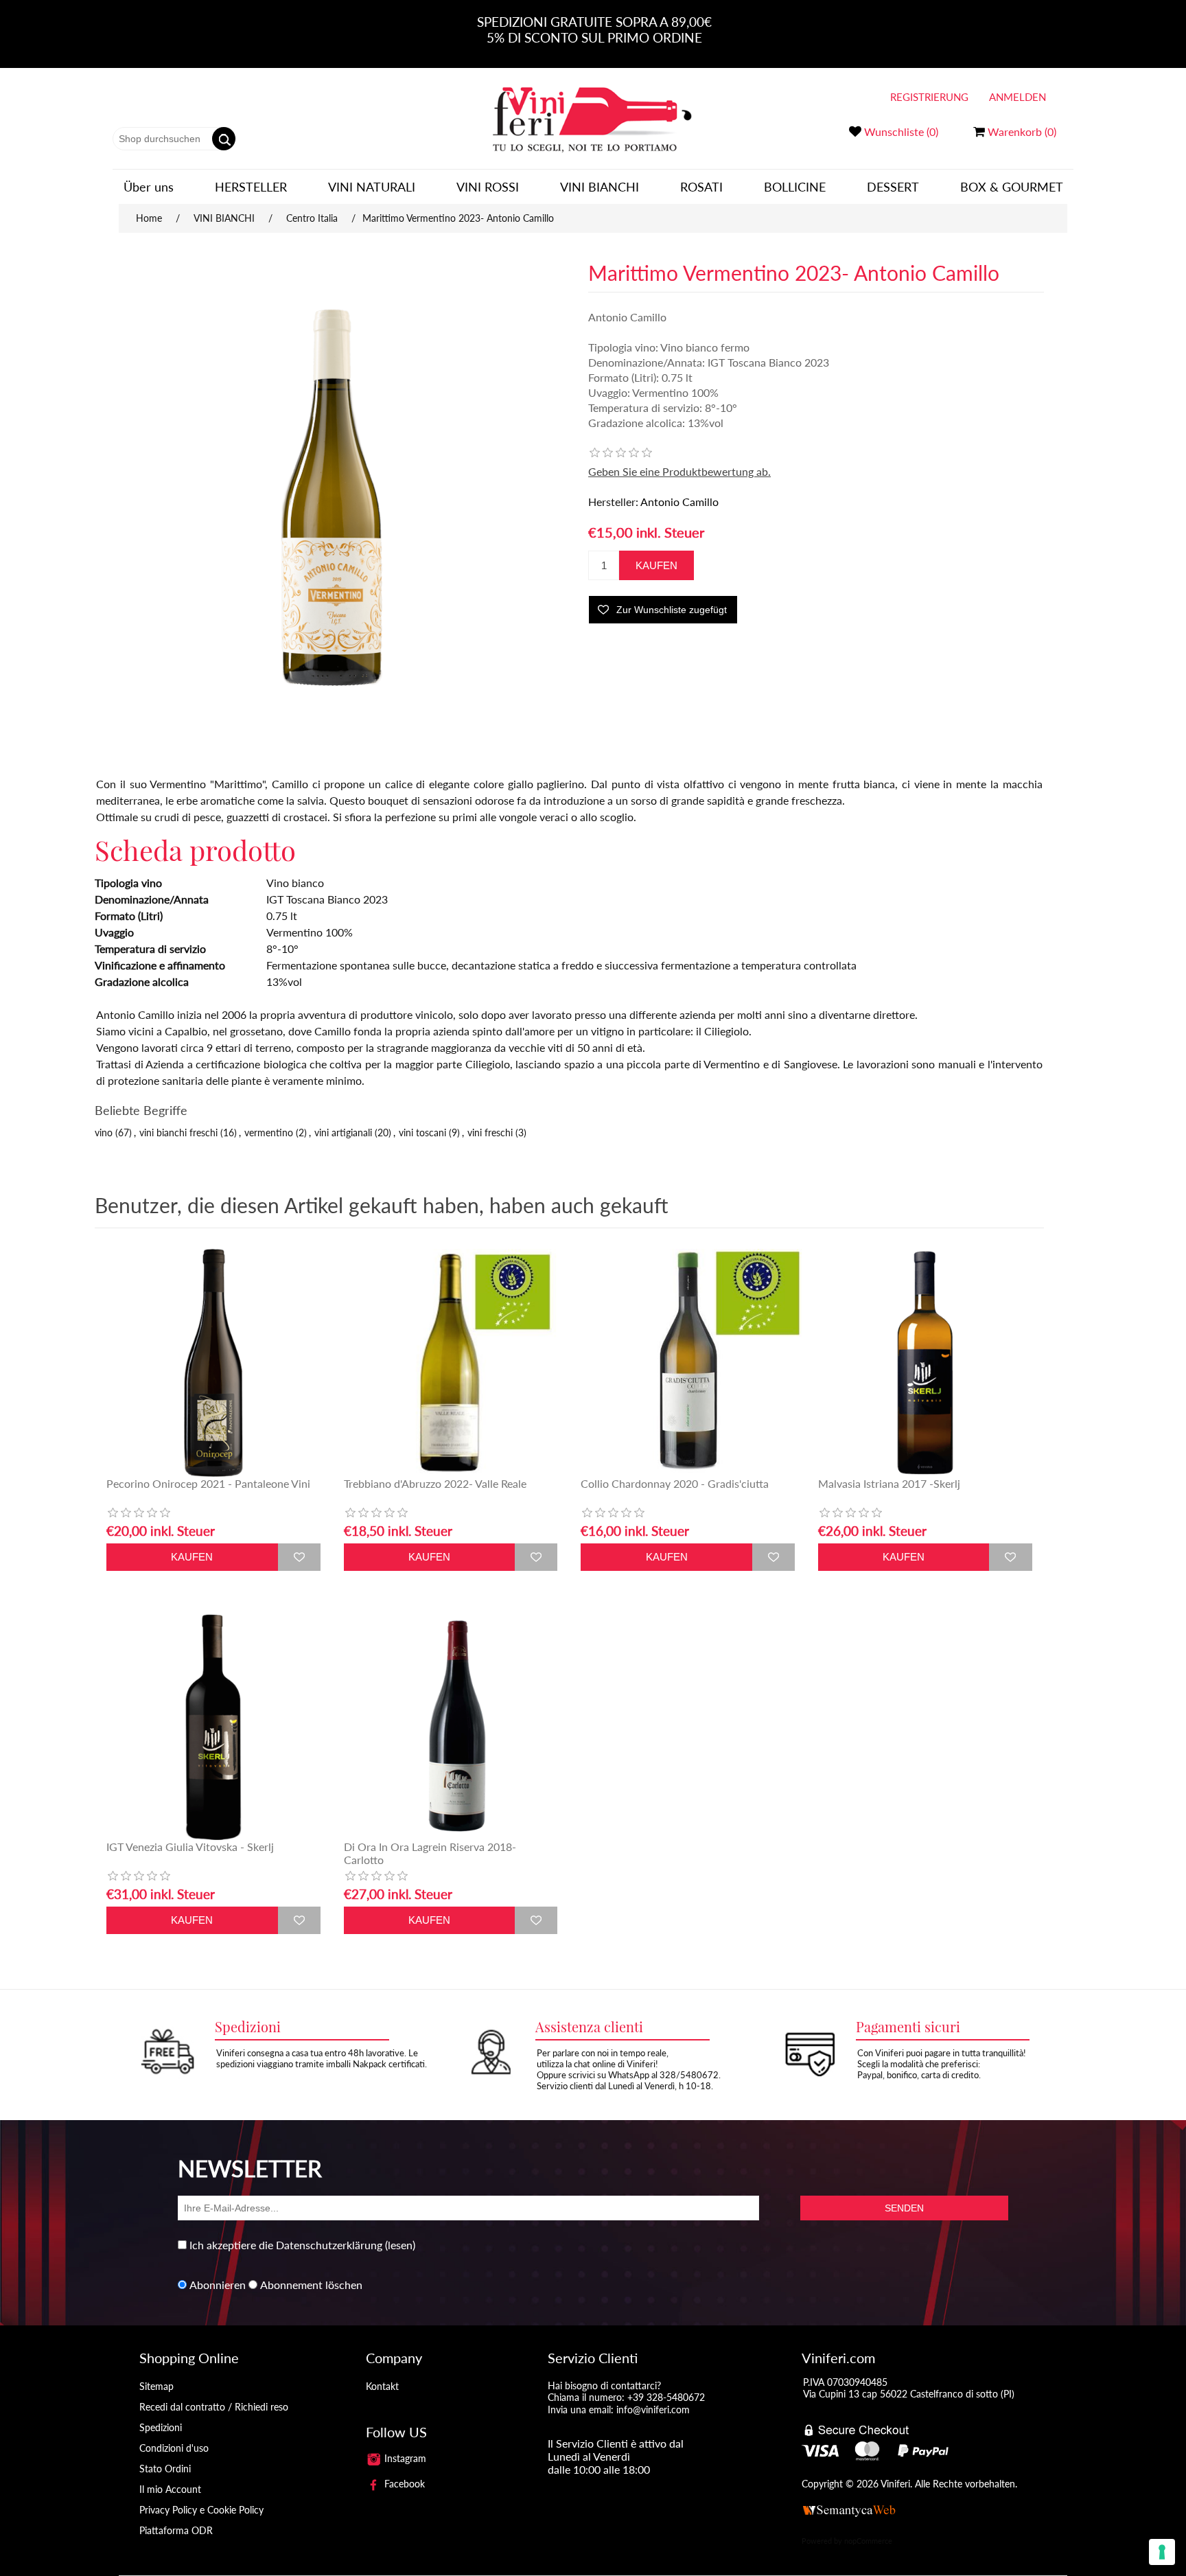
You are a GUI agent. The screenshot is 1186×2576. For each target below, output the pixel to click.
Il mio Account (170, 2489)
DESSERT (893, 187)
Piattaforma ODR (176, 2530)
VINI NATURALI (372, 187)
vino (104, 1132)
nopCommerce (868, 2541)
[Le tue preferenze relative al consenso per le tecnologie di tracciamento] (1162, 2552)
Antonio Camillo (679, 502)
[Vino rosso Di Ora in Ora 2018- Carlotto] (451, 1726)
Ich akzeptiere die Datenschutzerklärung (286, 2245)
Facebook (403, 2484)
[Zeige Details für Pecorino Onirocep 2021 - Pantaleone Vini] (213, 1363)
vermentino (269, 1132)
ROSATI (701, 187)
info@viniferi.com (653, 2410)
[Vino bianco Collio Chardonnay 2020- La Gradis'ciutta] (688, 1363)
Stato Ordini (165, 2469)
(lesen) (400, 2245)
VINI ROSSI (488, 187)
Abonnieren (218, 2285)
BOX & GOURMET (1012, 187)
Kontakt (382, 2386)
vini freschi (490, 1132)
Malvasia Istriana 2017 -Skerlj (889, 1483)
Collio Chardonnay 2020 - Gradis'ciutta (675, 1483)
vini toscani (422, 1132)
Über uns (149, 187)
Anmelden (1018, 97)
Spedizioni (161, 2427)
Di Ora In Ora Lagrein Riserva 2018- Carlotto (430, 1853)
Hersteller (251, 187)
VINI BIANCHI (600, 187)
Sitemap (156, 2386)
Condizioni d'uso (174, 2448)
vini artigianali (343, 1132)
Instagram (404, 2458)
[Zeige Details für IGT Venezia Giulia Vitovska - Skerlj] (213, 1726)
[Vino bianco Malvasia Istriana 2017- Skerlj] (925, 1363)
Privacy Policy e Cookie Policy (201, 2510)
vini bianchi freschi (178, 1132)
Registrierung (929, 97)
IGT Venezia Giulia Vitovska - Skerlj (190, 1847)
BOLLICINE (795, 187)
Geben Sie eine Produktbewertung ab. (679, 471)
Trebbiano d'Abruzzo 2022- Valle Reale (435, 1483)
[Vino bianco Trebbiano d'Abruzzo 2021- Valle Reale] (451, 1363)
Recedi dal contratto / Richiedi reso (214, 2407)
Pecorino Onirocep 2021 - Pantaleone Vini (208, 1483)
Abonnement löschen (311, 2285)
